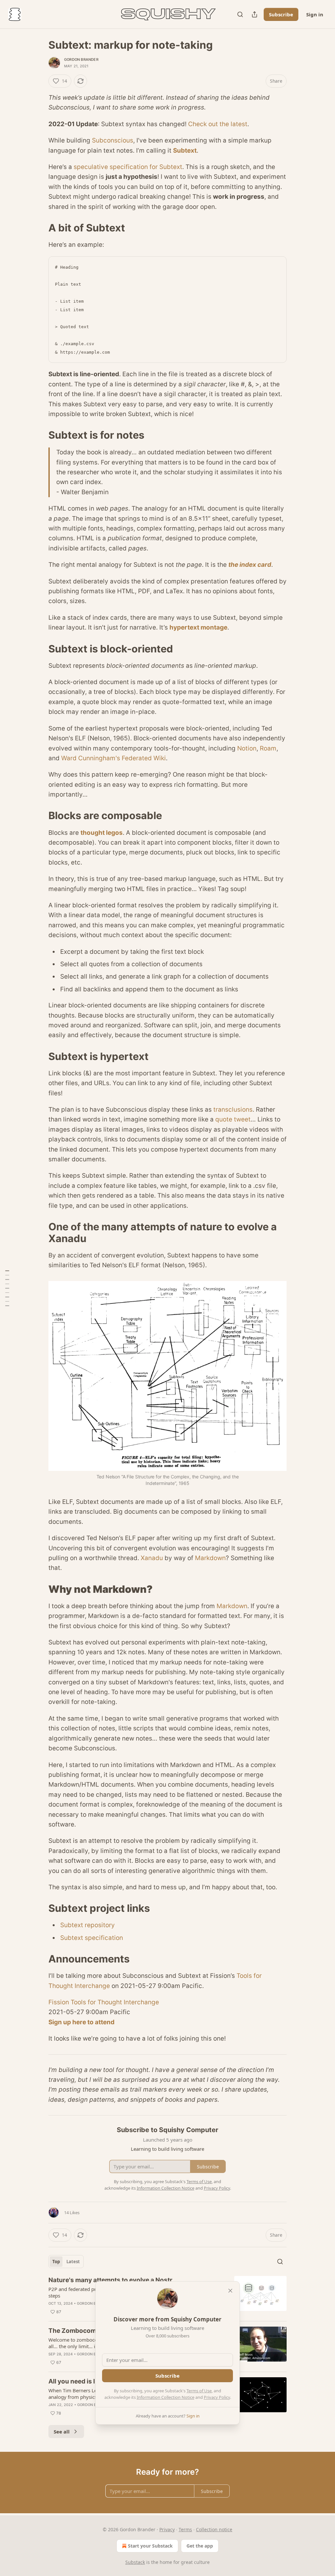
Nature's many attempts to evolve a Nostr (110, 2280)
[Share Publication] (255, 14)
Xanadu (152, 1558)
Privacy (167, 2529)
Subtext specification (92, 1938)
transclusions (233, 1110)
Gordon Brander (81, 59)
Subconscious (113, 140)
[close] (230, 2291)
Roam (268, 748)
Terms (185, 2529)
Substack (135, 2562)
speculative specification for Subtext (128, 167)
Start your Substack (150, 2546)
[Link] (39, 228)
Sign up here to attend (81, 2022)
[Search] (240, 14)
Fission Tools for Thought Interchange (104, 2002)
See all (62, 2432)
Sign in (315, 14)
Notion (247, 748)
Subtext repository (88, 1925)
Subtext (185, 151)
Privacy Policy (217, 2397)
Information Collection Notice (166, 2397)
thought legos (102, 833)
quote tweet (233, 1119)
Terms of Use (199, 2391)
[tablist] (66, 2262)
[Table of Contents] (7, 1288)
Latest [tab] (73, 2262)
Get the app (200, 2546)
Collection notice (214, 2529)
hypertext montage (198, 627)
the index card (250, 565)
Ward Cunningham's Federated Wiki (114, 758)
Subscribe (281, 14)
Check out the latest (218, 124)
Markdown (210, 1558)
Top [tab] (56, 2262)
